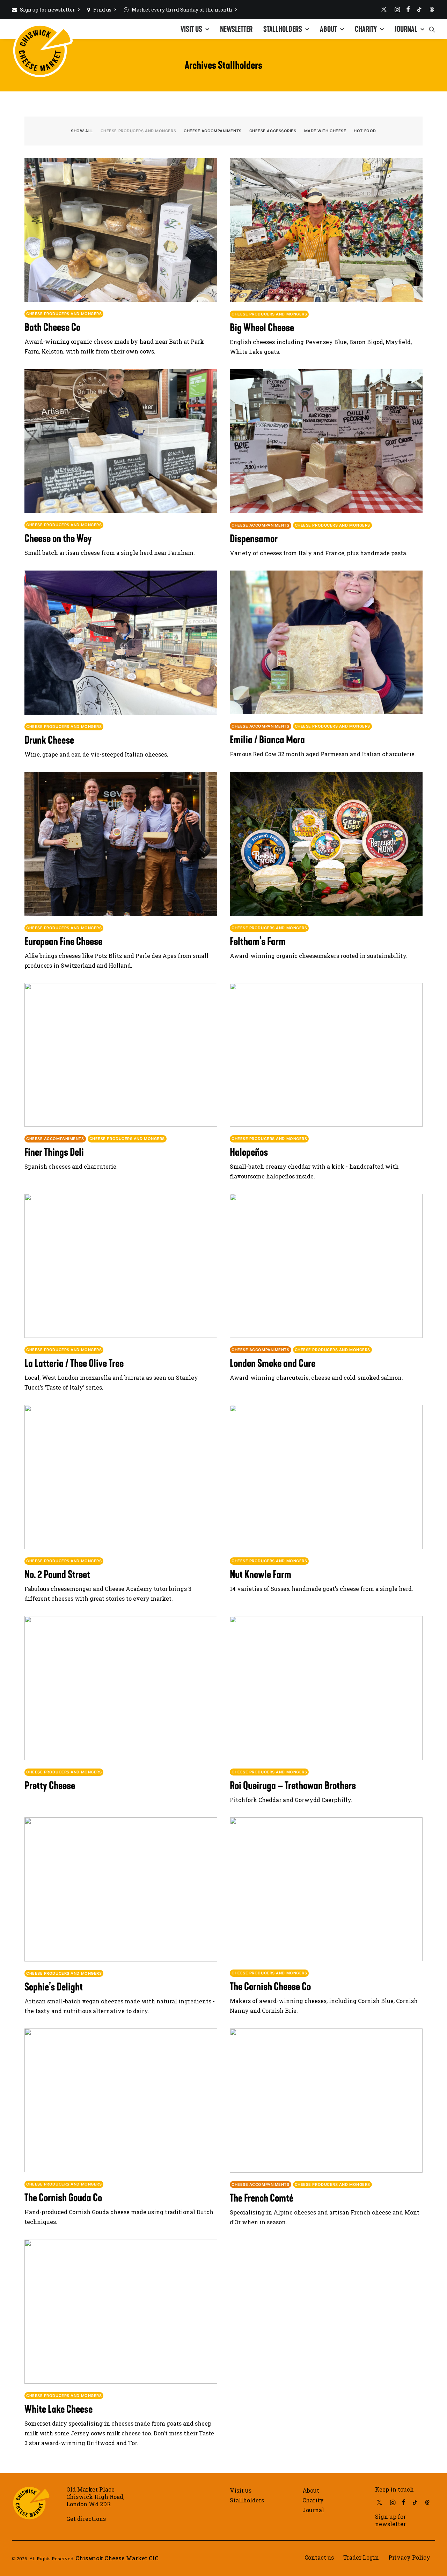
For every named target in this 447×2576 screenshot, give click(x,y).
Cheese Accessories (273, 131)
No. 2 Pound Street (57, 1574)
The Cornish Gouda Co (63, 2198)
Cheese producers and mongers (138, 131)
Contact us (319, 2557)
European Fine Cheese (63, 941)
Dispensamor (254, 539)
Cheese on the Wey (58, 538)
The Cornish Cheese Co (270, 1986)
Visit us (191, 29)
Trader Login (361, 2557)
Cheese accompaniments (213, 131)
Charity (366, 29)
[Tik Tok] (419, 9)
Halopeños (249, 1152)
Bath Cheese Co (52, 327)
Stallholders (283, 29)
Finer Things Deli (54, 1152)
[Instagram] (397, 9)
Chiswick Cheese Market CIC (117, 2558)
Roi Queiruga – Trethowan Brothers (293, 1785)
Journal (406, 29)
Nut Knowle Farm (261, 1574)
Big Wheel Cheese (262, 327)
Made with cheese (325, 131)
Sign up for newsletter (47, 10)
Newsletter (236, 29)
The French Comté (262, 2198)
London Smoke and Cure (273, 1363)
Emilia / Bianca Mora (267, 740)
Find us (102, 10)
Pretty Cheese (50, 1785)
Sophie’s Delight (54, 1987)
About (328, 29)
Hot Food (365, 131)
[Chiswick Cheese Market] (43, 26)
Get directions (86, 2519)
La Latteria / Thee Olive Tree (74, 1363)
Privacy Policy (409, 2557)
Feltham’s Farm (258, 941)
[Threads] (432, 9)
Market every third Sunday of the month (182, 10)
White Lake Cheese (58, 2409)
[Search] (432, 29)
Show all (82, 131)
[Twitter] (384, 9)
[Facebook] (408, 9)
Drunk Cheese (49, 740)
